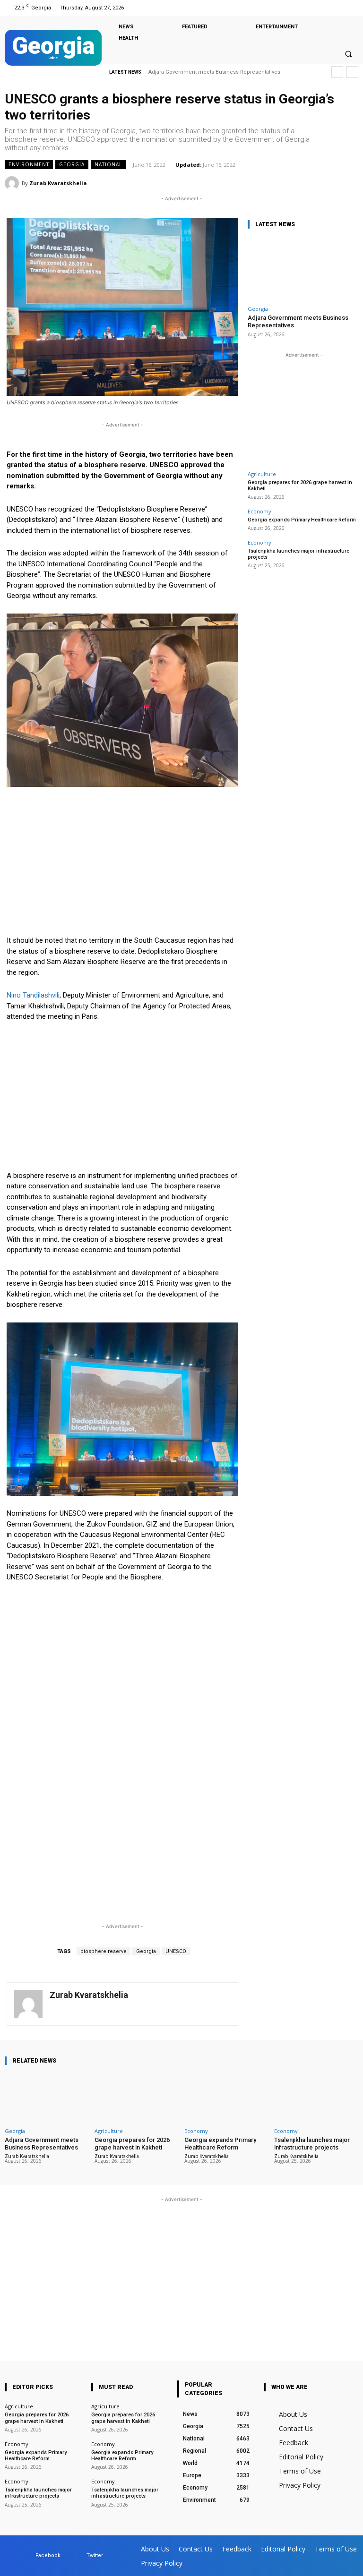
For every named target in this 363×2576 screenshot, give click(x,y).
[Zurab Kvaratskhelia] (13, 183)
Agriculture (262, 474)
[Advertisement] (122, 865)
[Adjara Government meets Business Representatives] (302, 269)
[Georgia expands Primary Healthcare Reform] (226, 2098)
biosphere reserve (104, 1951)
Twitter (95, 2555)
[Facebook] (339, 8)
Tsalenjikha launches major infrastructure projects (312, 2144)
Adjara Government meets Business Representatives (214, 72)
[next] (352, 72)
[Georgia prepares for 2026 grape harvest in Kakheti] (137, 2098)
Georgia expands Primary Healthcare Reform (302, 520)
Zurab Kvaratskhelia (58, 183)
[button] (348, 54)
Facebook (48, 2555)
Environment (29, 164)
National (108, 164)
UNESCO (176, 1951)
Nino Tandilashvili (33, 995)
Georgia (72, 164)
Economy (259, 511)
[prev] (337, 72)
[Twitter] (350, 8)
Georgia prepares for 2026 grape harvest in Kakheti (300, 486)
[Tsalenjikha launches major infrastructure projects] (316, 2098)
